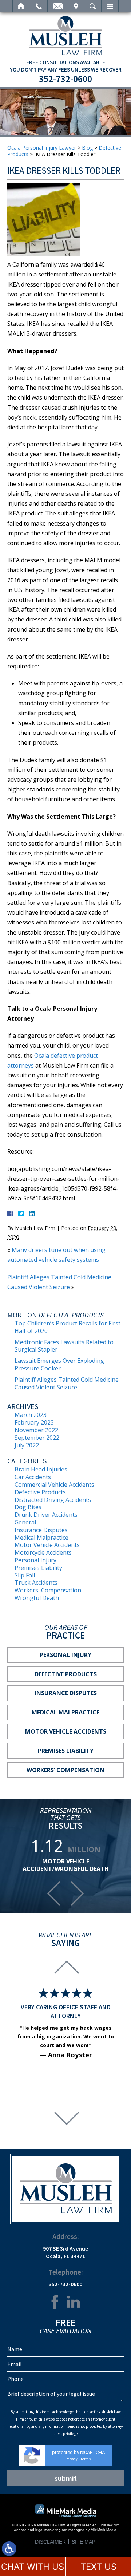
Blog (87, 148)
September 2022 (37, 1438)
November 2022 (36, 1430)
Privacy (72, 2459)
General (25, 1522)
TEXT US (98, 2567)
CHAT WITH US (33, 2567)
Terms (86, 2459)
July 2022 (27, 1445)
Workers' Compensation (48, 1590)
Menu (110, 6)
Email (58, 6)
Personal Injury (35, 1560)
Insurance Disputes (41, 1530)
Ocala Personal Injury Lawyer (42, 148)
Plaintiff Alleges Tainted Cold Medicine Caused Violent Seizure (67, 1383)
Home (21, 6)
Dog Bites (28, 1507)
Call (39, 6)
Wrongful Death (37, 1598)
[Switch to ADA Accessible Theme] (9, 2549)
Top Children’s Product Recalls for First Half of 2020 (68, 1327)
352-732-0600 (65, 79)
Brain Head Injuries (41, 1469)
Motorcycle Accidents (43, 1552)
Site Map (84, 2542)
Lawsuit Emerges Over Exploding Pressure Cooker (59, 1364)
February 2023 (34, 1422)
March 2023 (31, 1415)
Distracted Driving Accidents (53, 1500)
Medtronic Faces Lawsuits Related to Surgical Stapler (64, 1346)
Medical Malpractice (41, 1538)
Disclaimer (50, 2542)
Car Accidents (33, 1477)
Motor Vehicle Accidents (47, 1545)
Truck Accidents (36, 1583)
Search (93, 6)
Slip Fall (25, 1575)
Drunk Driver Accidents (46, 1515)
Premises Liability (38, 1568)
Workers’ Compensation (65, 1770)
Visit (76, 6)
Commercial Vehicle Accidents (54, 1485)
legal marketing (48, 2530)
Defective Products (40, 1492)
